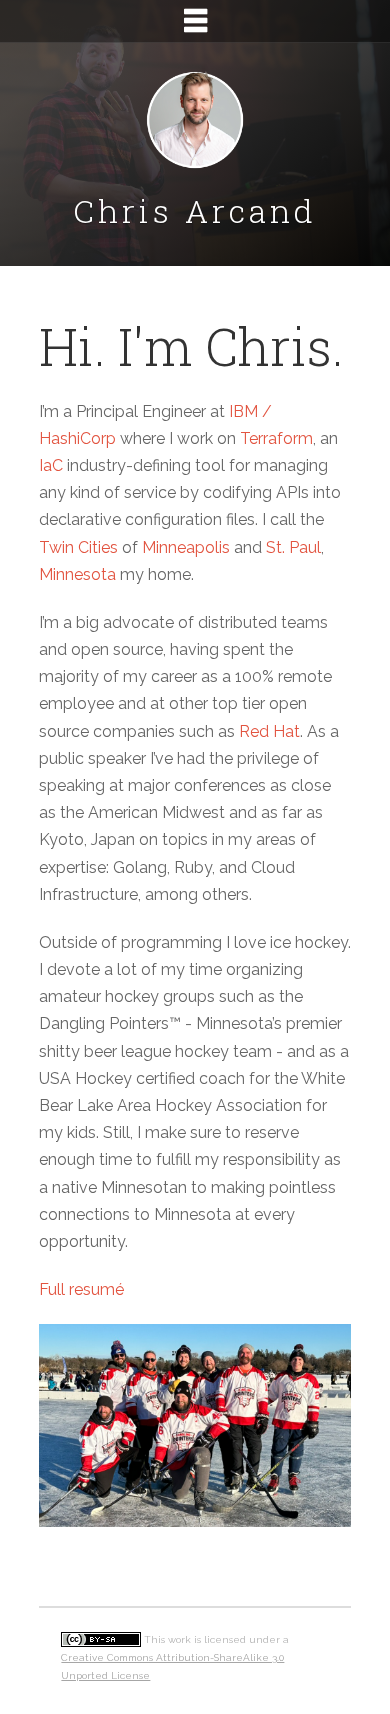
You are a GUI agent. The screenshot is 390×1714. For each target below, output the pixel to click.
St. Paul (293, 547)
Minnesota (77, 574)
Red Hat (269, 731)
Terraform (276, 438)
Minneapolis (186, 547)
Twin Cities (78, 547)
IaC (51, 465)
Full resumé (81, 1289)
